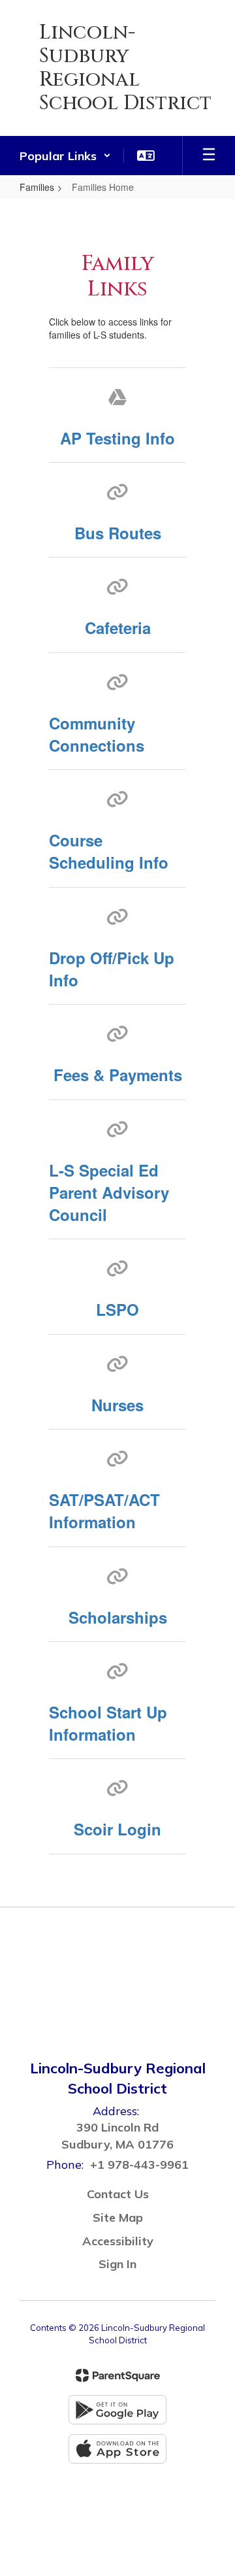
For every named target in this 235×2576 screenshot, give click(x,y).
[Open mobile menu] (209, 156)
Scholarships (118, 1617)
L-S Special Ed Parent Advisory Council (109, 1193)
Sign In (117, 2264)
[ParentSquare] (118, 2375)
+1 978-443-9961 (139, 2165)
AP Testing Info (117, 438)
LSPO (117, 1309)
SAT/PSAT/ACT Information (104, 1511)
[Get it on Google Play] (117, 2410)
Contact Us (118, 2194)
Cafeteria (118, 627)
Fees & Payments (118, 1075)
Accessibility (118, 2241)
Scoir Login (117, 1829)
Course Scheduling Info (109, 851)
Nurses (117, 1405)
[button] (65, 156)
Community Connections (97, 734)
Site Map (118, 2217)
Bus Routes (118, 533)
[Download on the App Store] (117, 2449)
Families (37, 187)
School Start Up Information (108, 1723)
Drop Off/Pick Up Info (112, 969)
